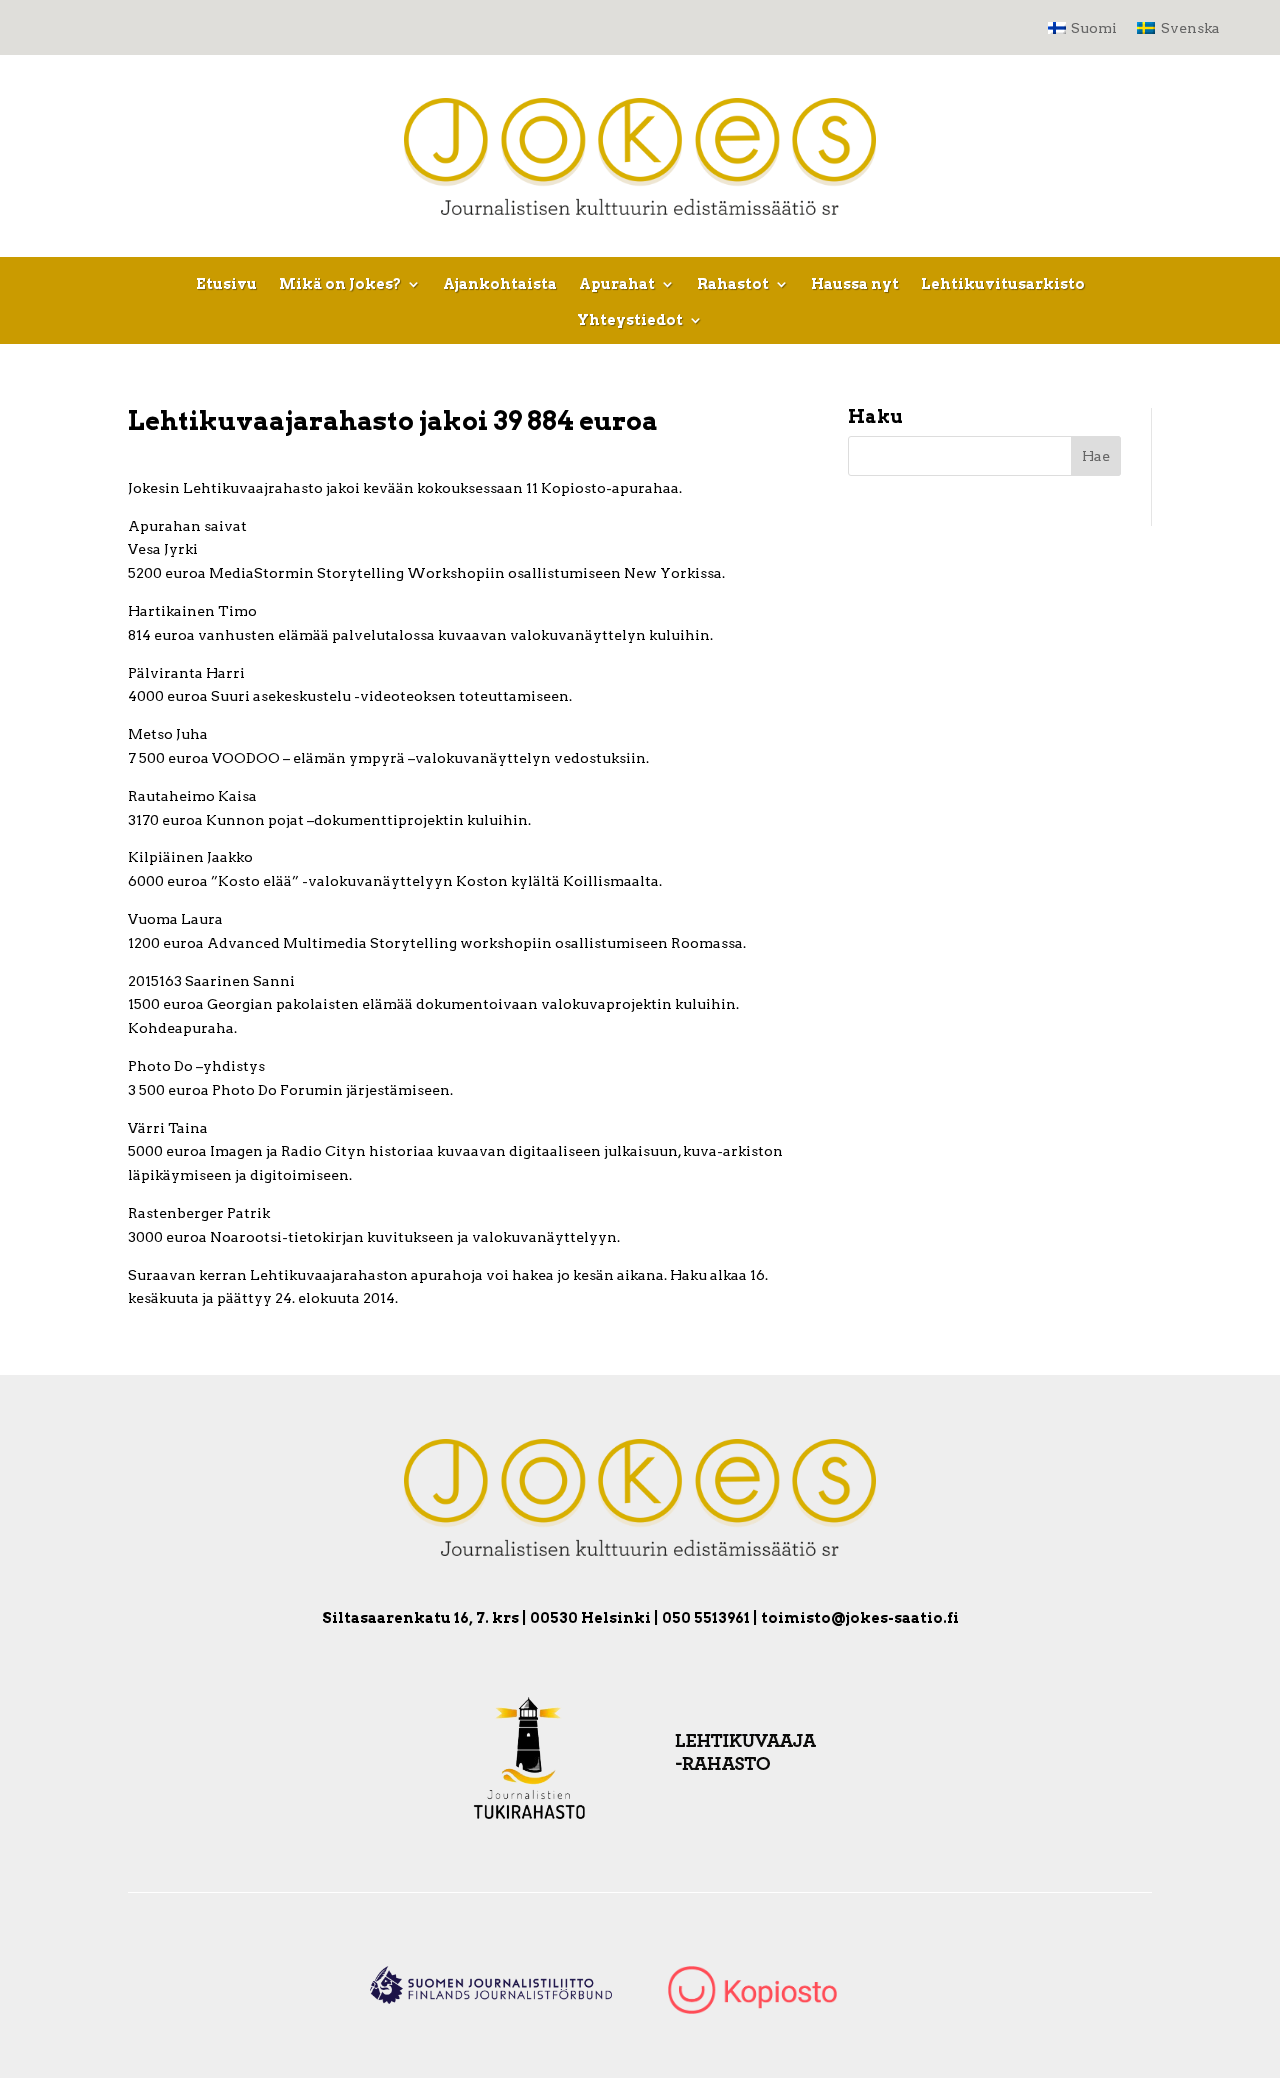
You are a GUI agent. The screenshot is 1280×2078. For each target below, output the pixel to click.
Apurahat (617, 284)
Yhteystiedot (630, 320)
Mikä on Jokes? (340, 284)
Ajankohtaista (500, 284)
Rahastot (733, 284)
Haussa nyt (855, 284)
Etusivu (226, 284)
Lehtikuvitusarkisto (1003, 284)
